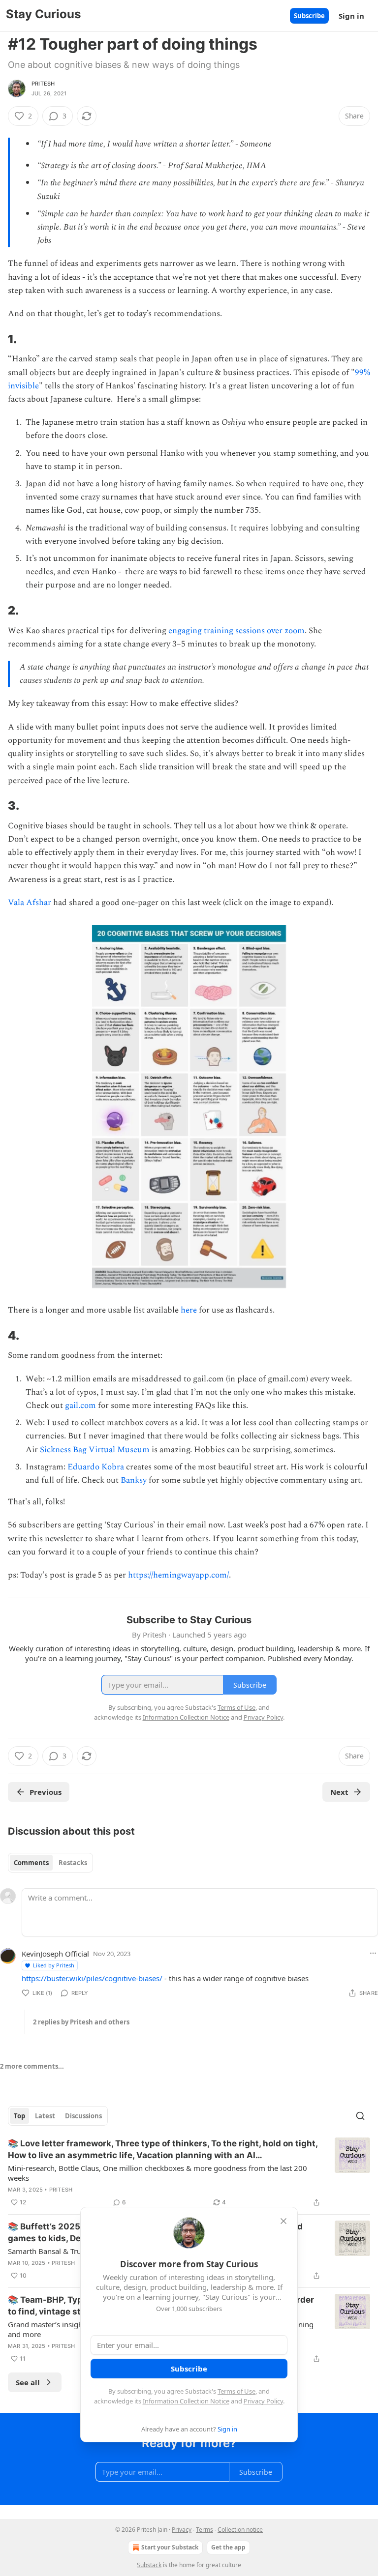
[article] (189, 2173)
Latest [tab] (45, 2116)
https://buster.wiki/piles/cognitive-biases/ (92, 1978)
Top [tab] (19, 2116)
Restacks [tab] (73, 1863)
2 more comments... (32, 2066)
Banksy (134, 1480)
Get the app (228, 2547)
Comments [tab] (31, 1863)
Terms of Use (236, 2391)
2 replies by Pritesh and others (81, 2022)
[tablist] (50, 1863)
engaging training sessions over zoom (236, 631)
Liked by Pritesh (54, 1965)
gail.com (80, 1405)
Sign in (351, 16)
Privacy (182, 2530)
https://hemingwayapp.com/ (178, 1575)
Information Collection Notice (186, 2401)
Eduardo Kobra (96, 1467)
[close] (283, 2221)
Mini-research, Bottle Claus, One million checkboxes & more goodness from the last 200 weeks (157, 2173)
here (189, 1310)
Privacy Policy (263, 2401)
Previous (46, 1792)
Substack (149, 2565)
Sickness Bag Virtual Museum (95, 1450)
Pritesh (43, 84)
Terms (205, 2530)
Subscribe (309, 16)
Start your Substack (170, 2547)
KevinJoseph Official (55, 1954)
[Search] (360, 2116)
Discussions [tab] (83, 2116)
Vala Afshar (30, 903)
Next (339, 1792)
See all (28, 2382)
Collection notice (240, 2530)
